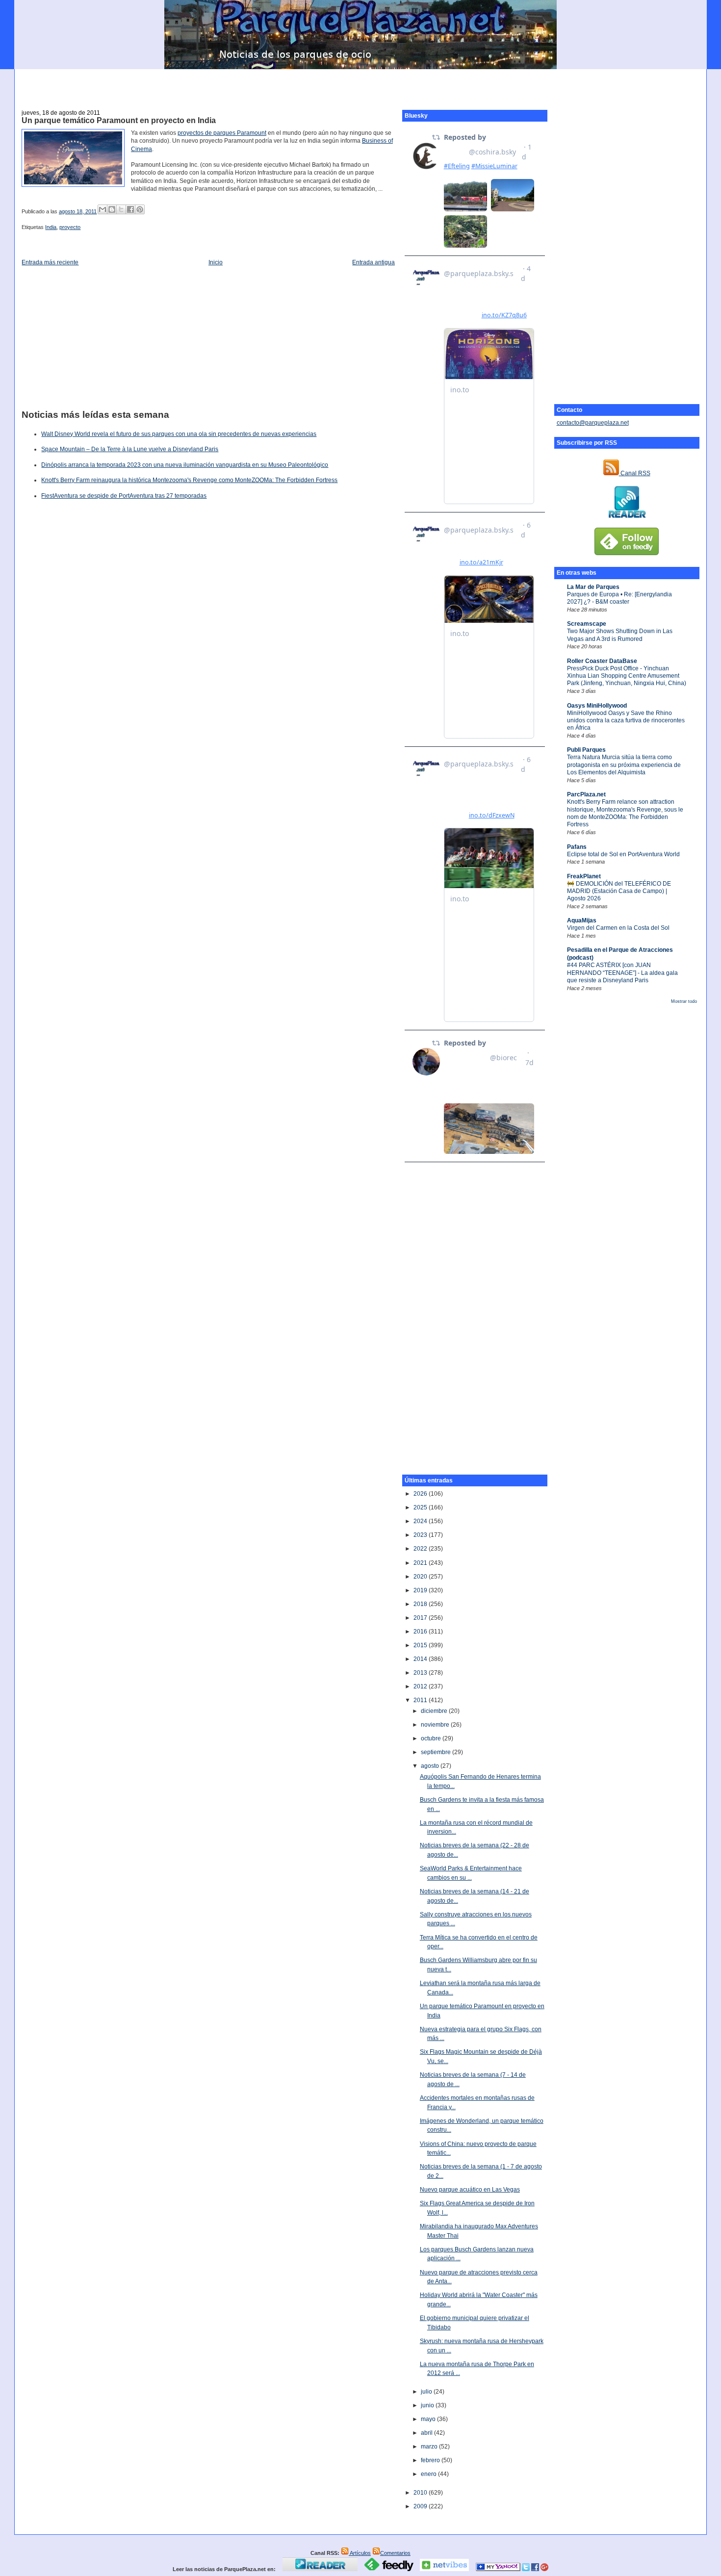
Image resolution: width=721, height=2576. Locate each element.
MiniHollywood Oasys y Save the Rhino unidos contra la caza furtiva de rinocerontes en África (626, 721)
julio (427, 2392)
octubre (432, 1738)
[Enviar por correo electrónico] (103, 209)
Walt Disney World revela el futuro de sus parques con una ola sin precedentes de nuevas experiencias (179, 434)
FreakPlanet (584, 876)
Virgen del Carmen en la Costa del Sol (618, 928)
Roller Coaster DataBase (602, 661)
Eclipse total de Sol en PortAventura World (623, 854)
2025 (421, 1507)
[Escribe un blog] (112, 209)
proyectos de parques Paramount (222, 133)
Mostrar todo (684, 1001)
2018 (421, 1604)
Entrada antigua (373, 262)
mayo (429, 2419)
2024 (421, 1521)
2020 (421, 1577)
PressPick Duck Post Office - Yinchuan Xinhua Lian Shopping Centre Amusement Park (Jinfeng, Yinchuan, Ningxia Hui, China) (627, 676)
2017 (421, 1618)
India (51, 227)
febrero (431, 2460)
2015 (421, 1645)
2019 (421, 1590)
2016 (421, 1632)
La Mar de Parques (593, 587)
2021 (421, 1563)
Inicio (216, 262)
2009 (421, 2506)
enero (429, 2474)
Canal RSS (635, 473)
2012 (421, 1686)
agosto (431, 1766)
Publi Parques (586, 750)
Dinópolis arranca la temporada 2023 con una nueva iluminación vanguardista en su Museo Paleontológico (185, 465)
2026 (421, 1494)
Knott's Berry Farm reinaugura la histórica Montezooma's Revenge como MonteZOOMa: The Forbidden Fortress (189, 480)
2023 (421, 1535)
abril (427, 2433)
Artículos (360, 2553)
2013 (421, 1673)
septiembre (437, 1752)
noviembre (436, 1725)
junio (428, 2405)
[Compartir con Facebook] (130, 209)
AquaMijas (582, 920)
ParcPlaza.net (586, 794)
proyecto (70, 227)
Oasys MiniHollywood (597, 706)
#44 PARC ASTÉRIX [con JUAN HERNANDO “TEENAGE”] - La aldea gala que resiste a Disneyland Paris (622, 973)
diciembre (435, 1711)
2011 (421, 1700)
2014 (421, 1659)
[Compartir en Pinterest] (140, 209)
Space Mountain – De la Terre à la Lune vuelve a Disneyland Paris (130, 449)
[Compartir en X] (121, 209)
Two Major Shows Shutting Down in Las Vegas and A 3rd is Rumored (620, 635)
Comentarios (395, 2553)
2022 (421, 1549)
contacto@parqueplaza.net (593, 423)
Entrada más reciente (50, 262)
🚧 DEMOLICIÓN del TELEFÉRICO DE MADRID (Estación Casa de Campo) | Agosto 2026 (619, 891)
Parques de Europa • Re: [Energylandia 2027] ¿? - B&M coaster (619, 598)
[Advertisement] (360, 84)
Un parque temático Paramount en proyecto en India (119, 120)
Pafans (577, 847)
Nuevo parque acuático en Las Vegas (470, 2190)
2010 (421, 2493)
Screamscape (587, 624)
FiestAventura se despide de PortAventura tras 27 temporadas (124, 496)
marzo (430, 2447)
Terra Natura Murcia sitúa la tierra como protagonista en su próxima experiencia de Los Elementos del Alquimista (624, 765)
